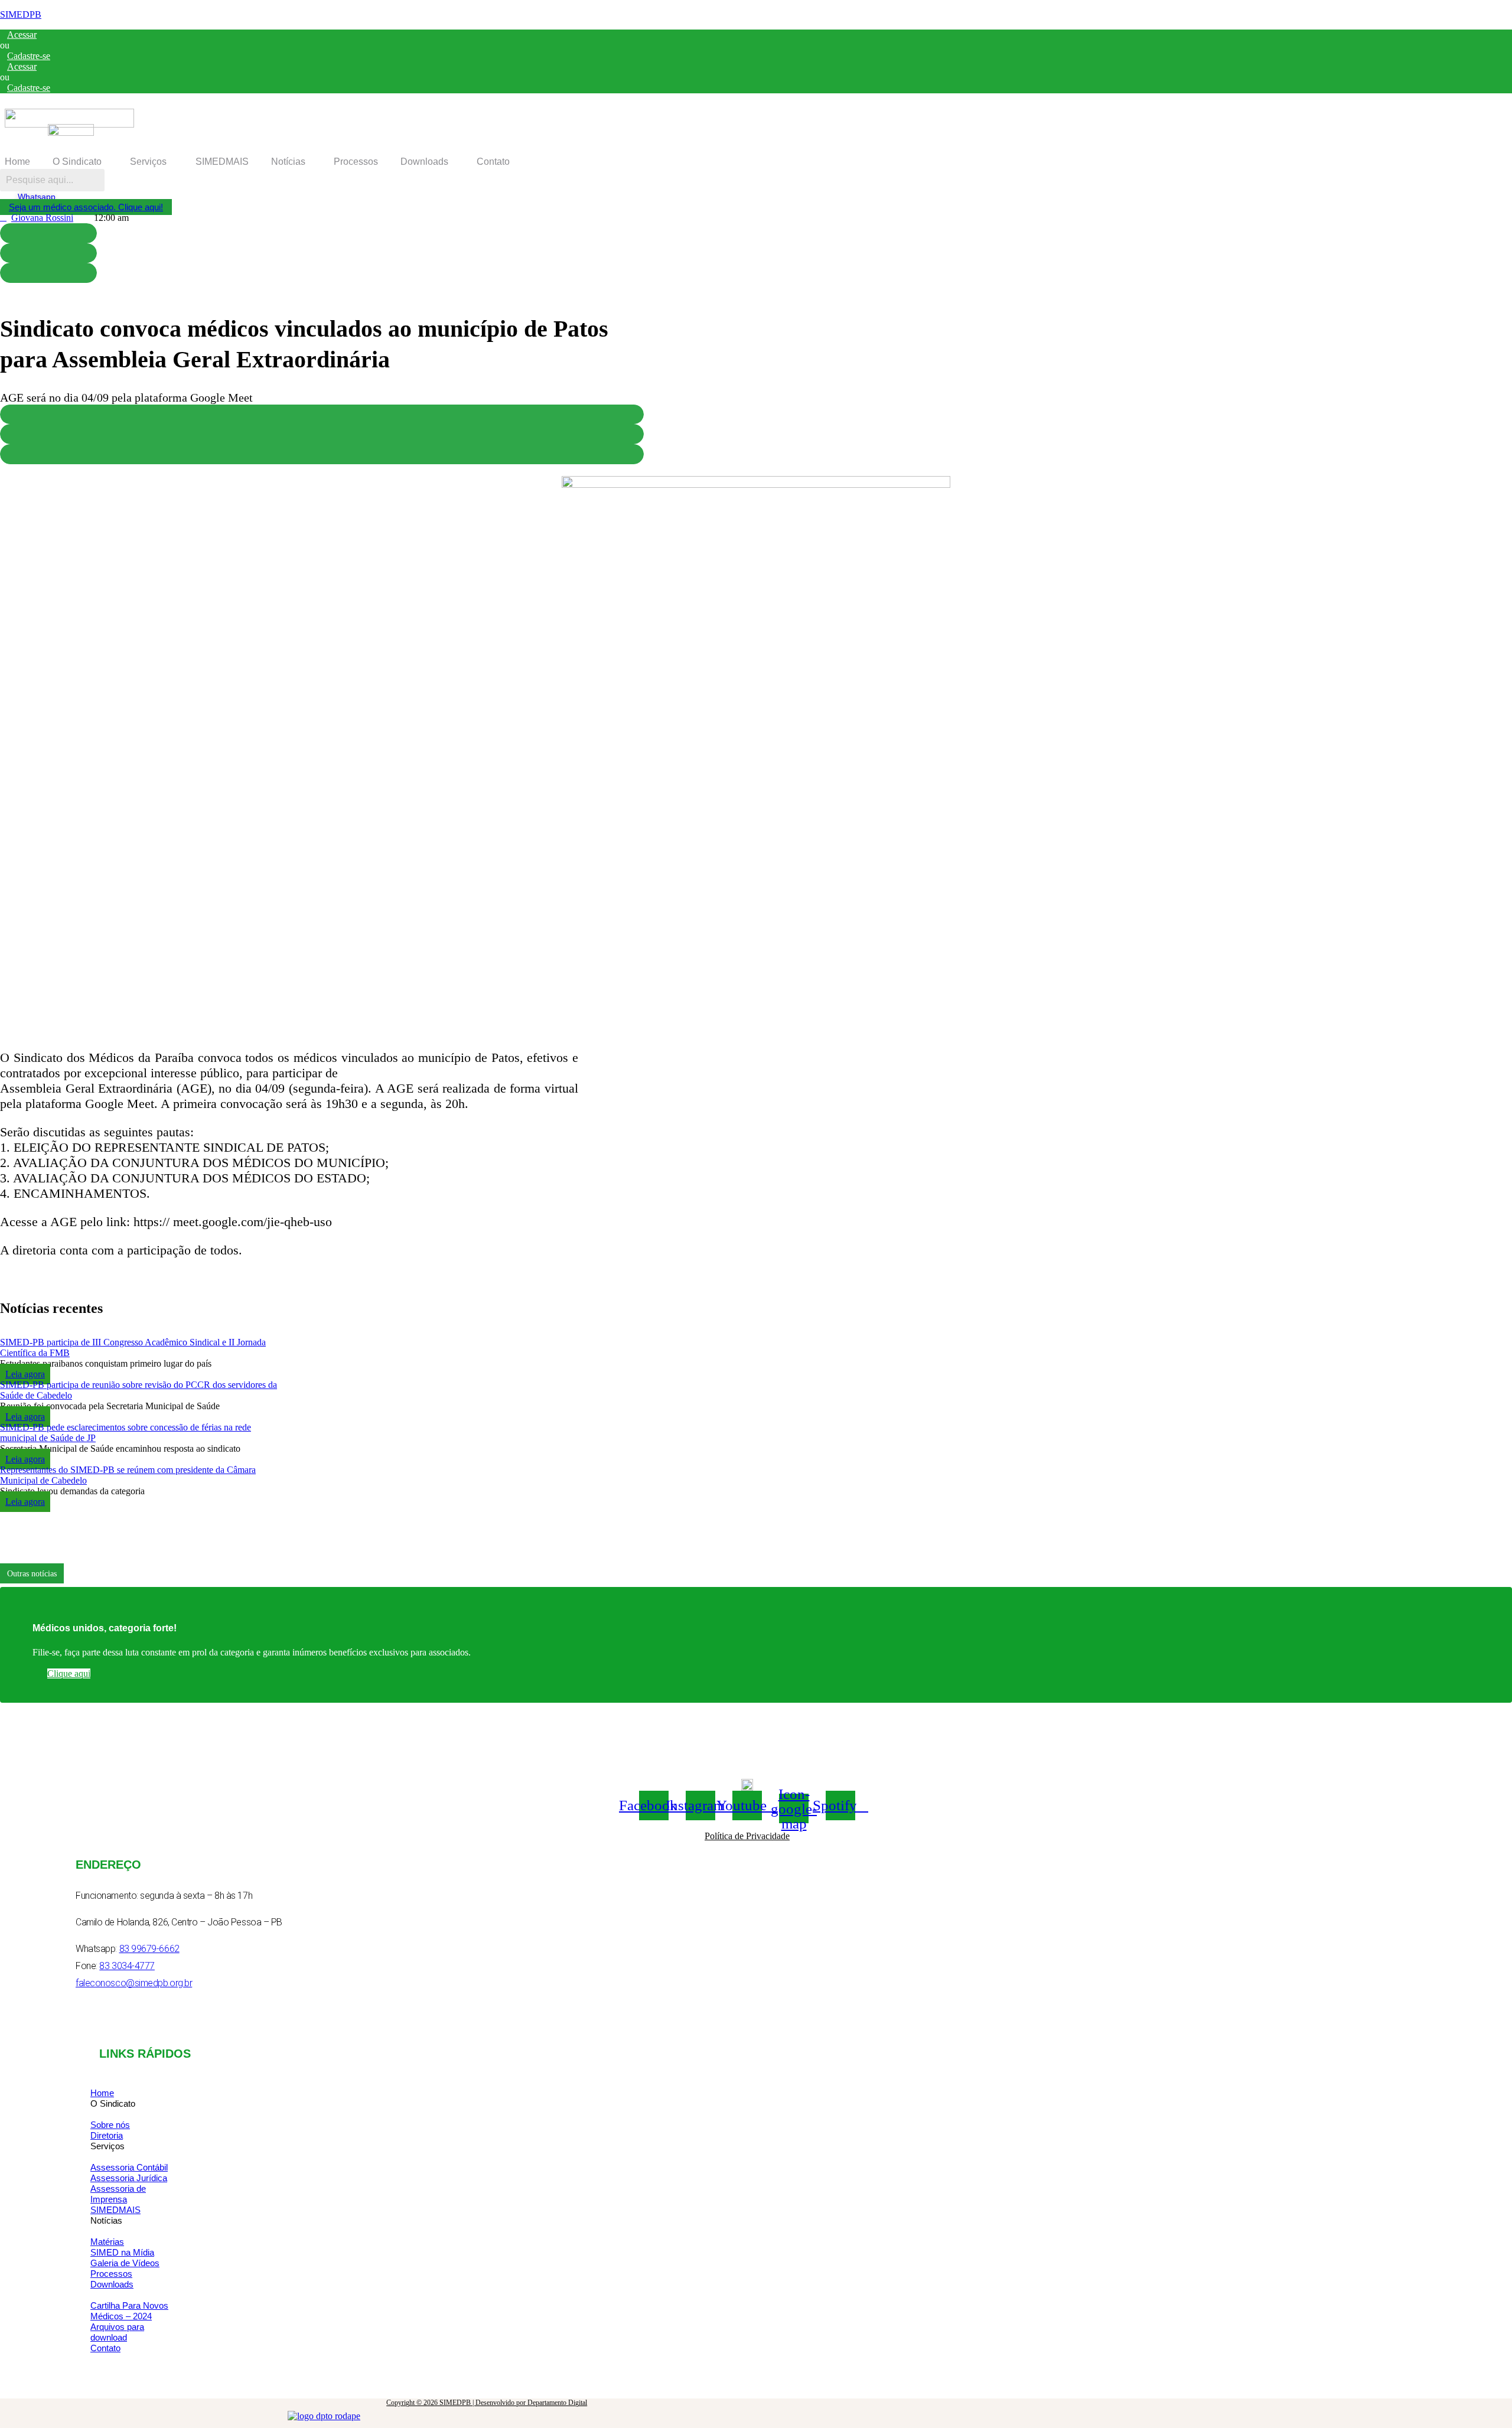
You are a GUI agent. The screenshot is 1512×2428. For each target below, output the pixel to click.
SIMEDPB (21, 14)
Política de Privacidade (747, 1836)
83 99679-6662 (149, 1949)
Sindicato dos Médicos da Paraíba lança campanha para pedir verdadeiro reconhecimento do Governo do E (270, 1573)
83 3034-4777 (127, 1966)
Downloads (424, 162)
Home (17, 162)
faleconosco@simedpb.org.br (134, 1983)
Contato (493, 162)
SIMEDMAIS (222, 162)
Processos (356, 162)
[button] (80, 162)
